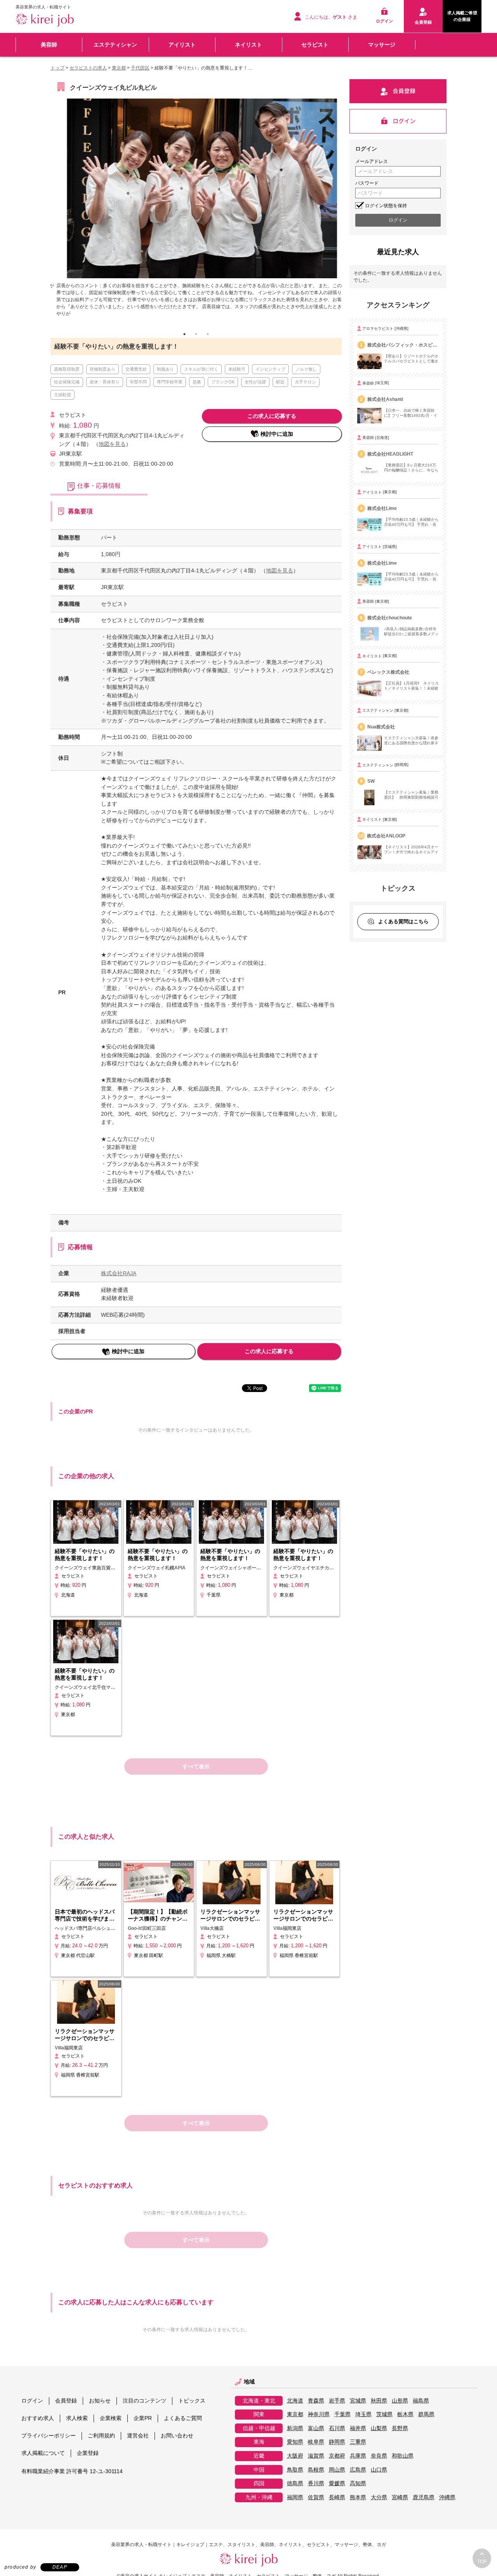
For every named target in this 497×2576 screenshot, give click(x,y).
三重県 (358, 2448)
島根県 (316, 2476)
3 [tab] (208, 340)
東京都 (119, 68)
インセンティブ (270, 375)
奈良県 (379, 2462)
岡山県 (337, 2476)
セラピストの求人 (88, 68)
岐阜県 (316, 2448)
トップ (57, 68)
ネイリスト (248, 45)
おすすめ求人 (38, 2424)
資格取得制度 (67, 375)
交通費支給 (136, 375)
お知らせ (100, 2406)
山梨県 (379, 2434)
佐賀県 (316, 2503)
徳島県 (295, 2490)
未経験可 (237, 375)
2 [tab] (196, 340)
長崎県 (337, 2503)
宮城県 (358, 2407)
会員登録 (66, 2406)
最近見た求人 (398, 252)
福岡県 (295, 2503)
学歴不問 (138, 388)
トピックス (192, 2406)
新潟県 (295, 2434)
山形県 (400, 2407)
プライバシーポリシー (49, 2441)
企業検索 (111, 2424)
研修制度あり (103, 375)
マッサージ (382, 45)
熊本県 (358, 2503)
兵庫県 (358, 2462)
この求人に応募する (272, 422)
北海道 (295, 2407)
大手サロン (305, 388)
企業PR (143, 2424)
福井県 (358, 2434)
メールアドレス (372, 161)
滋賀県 (316, 2462)
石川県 (337, 2434)
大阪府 (295, 2462)
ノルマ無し (306, 375)
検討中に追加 (277, 440)
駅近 (280, 388)
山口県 (379, 2476)
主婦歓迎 (63, 401)
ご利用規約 (101, 2441)
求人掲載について (43, 2459)
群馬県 (426, 2421)
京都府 (337, 2462)
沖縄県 (447, 2503)
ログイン (32, 2406)
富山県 (316, 2434)
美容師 (49, 45)
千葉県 (342, 2421)
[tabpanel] (196, 208)
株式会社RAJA (119, 1279)
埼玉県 (363, 2421)
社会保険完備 (67, 388)
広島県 (358, 2476)
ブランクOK (223, 388)
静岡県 (337, 2448)
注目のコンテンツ (144, 2406)
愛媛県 (337, 2490)
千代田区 (140, 68)
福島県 (421, 2407)
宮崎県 (400, 2503)
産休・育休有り (105, 388)
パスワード (367, 183)
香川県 (316, 2490)
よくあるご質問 (183, 2424)
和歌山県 (403, 2462)
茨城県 (384, 2421)
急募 (197, 388)
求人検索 (77, 2424)
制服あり (165, 375)
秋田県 (379, 2407)
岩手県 (337, 2407)
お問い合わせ (177, 2441)
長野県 (400, 2434)
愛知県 (295, 2448)
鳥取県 (295, 2476)
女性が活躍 (255, 388)
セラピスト (315, 45)
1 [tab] (184, 340)
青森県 (316, 2407)
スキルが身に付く (201, 375)
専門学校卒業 (170, 388)
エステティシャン (115, 45)
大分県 (379, 2503)
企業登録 (88, 2459)
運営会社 (138, 2441)
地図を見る (112, 450)
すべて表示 (196, 1773)
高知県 (358, 2490)
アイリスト (182, 45)
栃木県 (405, 2421)
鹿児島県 (424, 2503)
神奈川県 (319, 2421)
